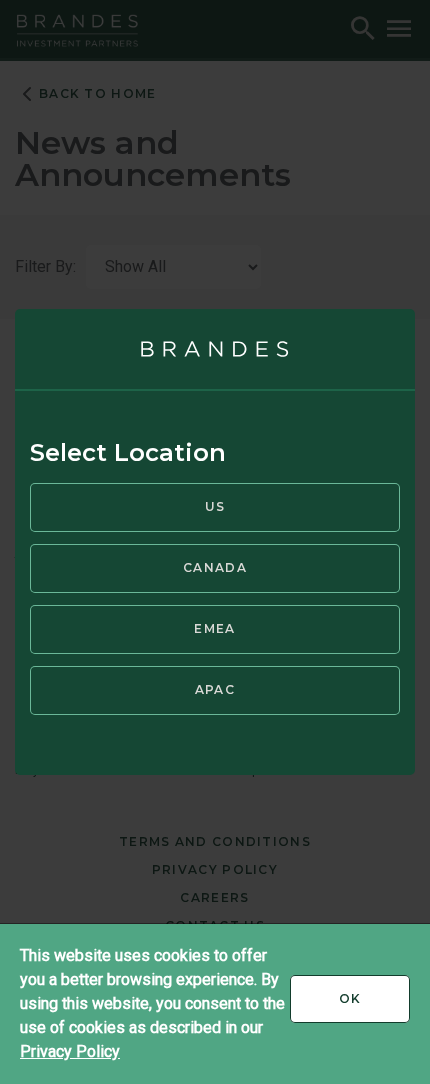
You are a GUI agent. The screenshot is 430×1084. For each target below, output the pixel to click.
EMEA (214, 628)
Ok (374, 1006)
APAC (215, 689)
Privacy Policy (70, 1051)
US (215, 506)
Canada (215, 567)
